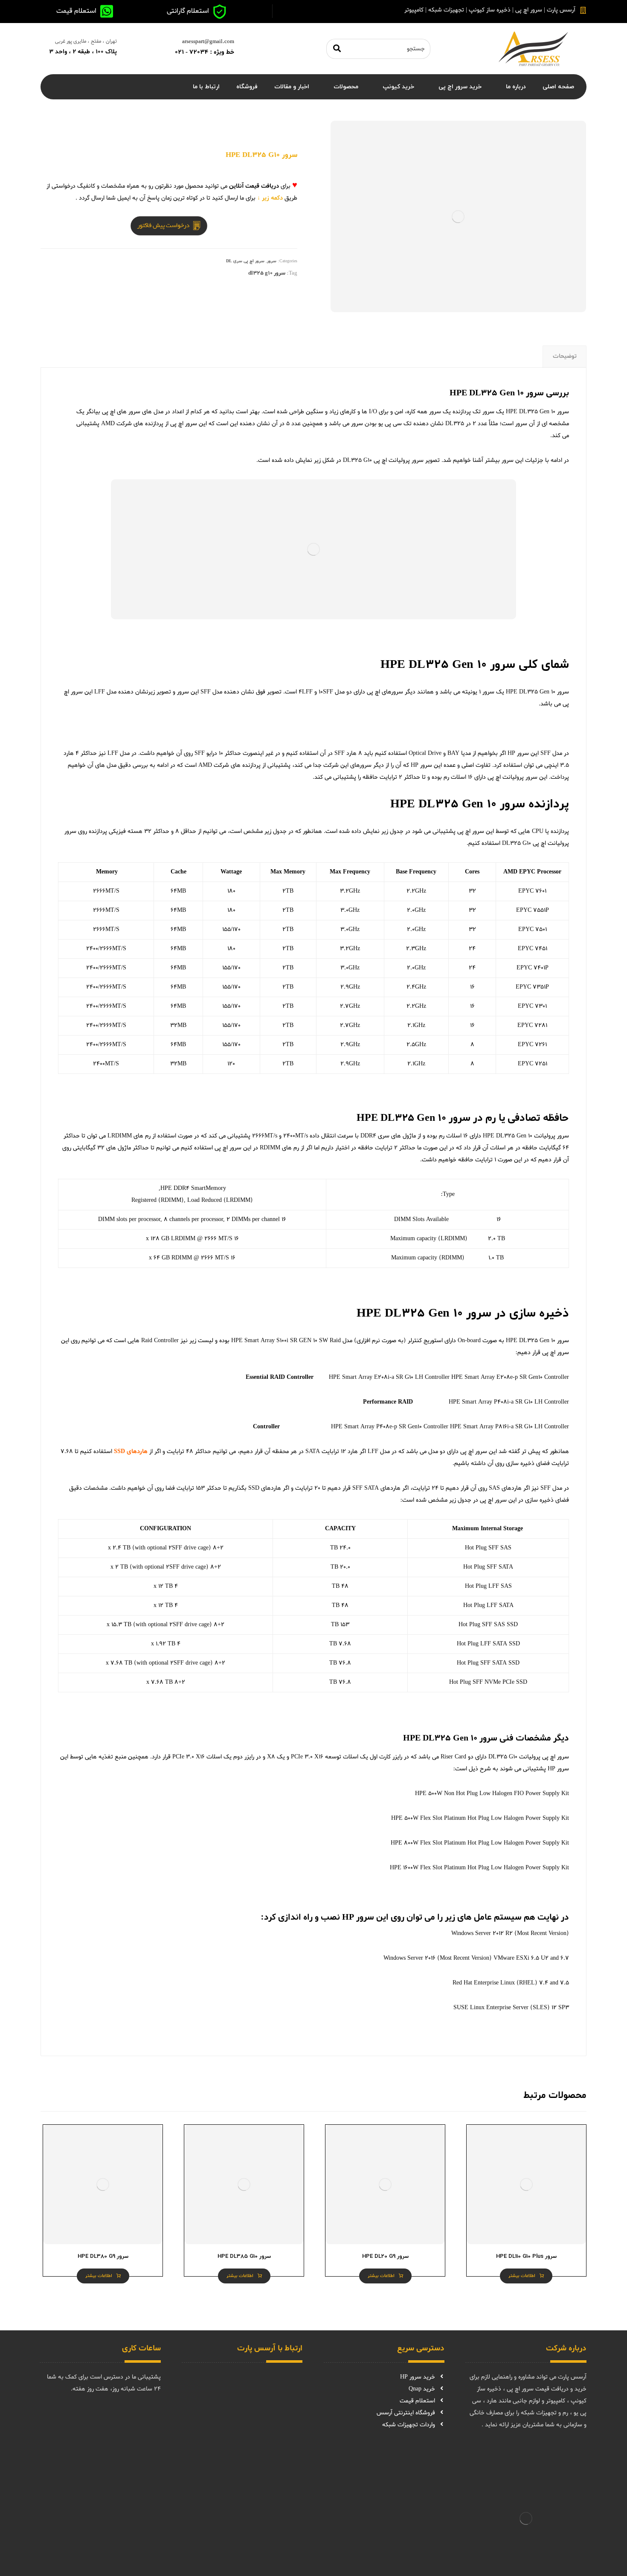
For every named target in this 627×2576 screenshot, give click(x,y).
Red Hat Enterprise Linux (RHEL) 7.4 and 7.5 (511, 1983)
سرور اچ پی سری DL (245, 261)
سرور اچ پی (184, 424)
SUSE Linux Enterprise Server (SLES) (502, 2008)
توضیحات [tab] (565, 356)
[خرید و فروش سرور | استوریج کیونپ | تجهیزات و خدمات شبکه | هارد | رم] (533, 49)
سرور (272, 261)
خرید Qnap (422, 2389)
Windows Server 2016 (409, 1958)
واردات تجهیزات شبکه (409, 2425)
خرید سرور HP (418, 2377)
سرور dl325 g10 (267, 273)
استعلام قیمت (417, 2401)
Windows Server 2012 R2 (482, 1933)
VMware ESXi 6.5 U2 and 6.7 (531, 1958)
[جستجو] (337, 49)
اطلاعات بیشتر (522, 2276)
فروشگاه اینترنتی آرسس (406, 2413)
